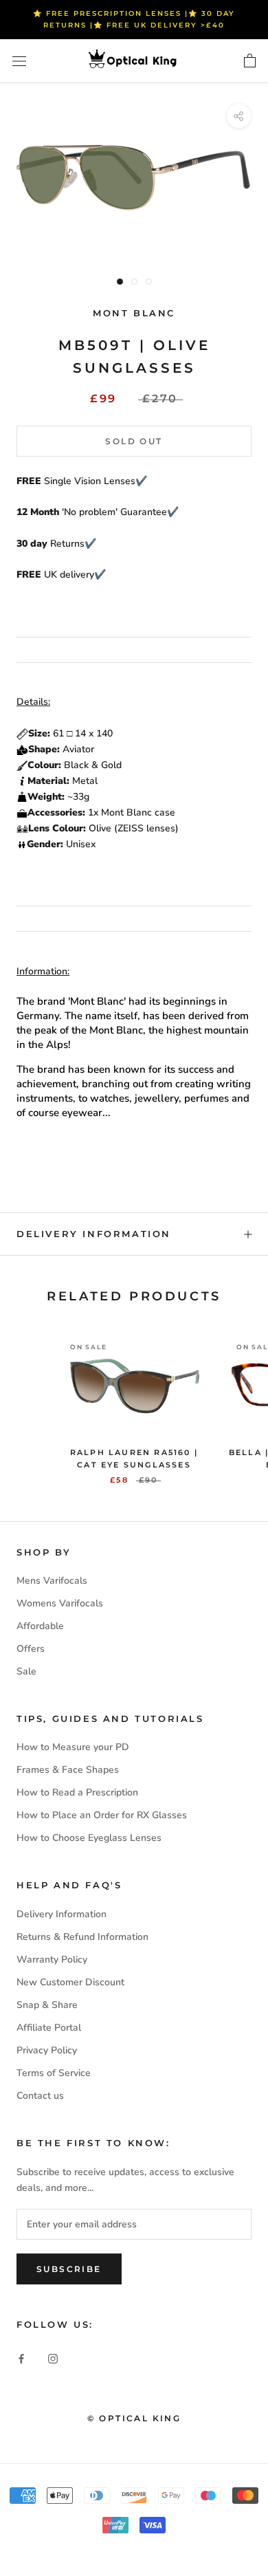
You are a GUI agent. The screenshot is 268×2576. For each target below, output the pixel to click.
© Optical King (134, 2418)
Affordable (40, 1626)
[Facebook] (21, 2358)
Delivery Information (94, 1234)
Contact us (40, 2096)
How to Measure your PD (73, 1747)
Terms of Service (54, 2073)
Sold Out (134, 441)
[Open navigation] (19, 62)
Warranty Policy (52, 1960)
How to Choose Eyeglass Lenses (89, 1838)
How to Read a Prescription (77, 1792)
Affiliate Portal (49, 2028)
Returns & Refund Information (82, 1937)
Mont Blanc (134, 313)
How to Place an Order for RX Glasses (102, 1815)
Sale (26, 1671)
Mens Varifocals (52, 1581)
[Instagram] (53, 2358)
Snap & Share (47, 2005)
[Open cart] (250, 61)
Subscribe (69, 2269)
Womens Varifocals (60, 1603)
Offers (31, 1649)
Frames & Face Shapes (68, 1770)
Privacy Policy (47, 2050)
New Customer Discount (70, 1982)
